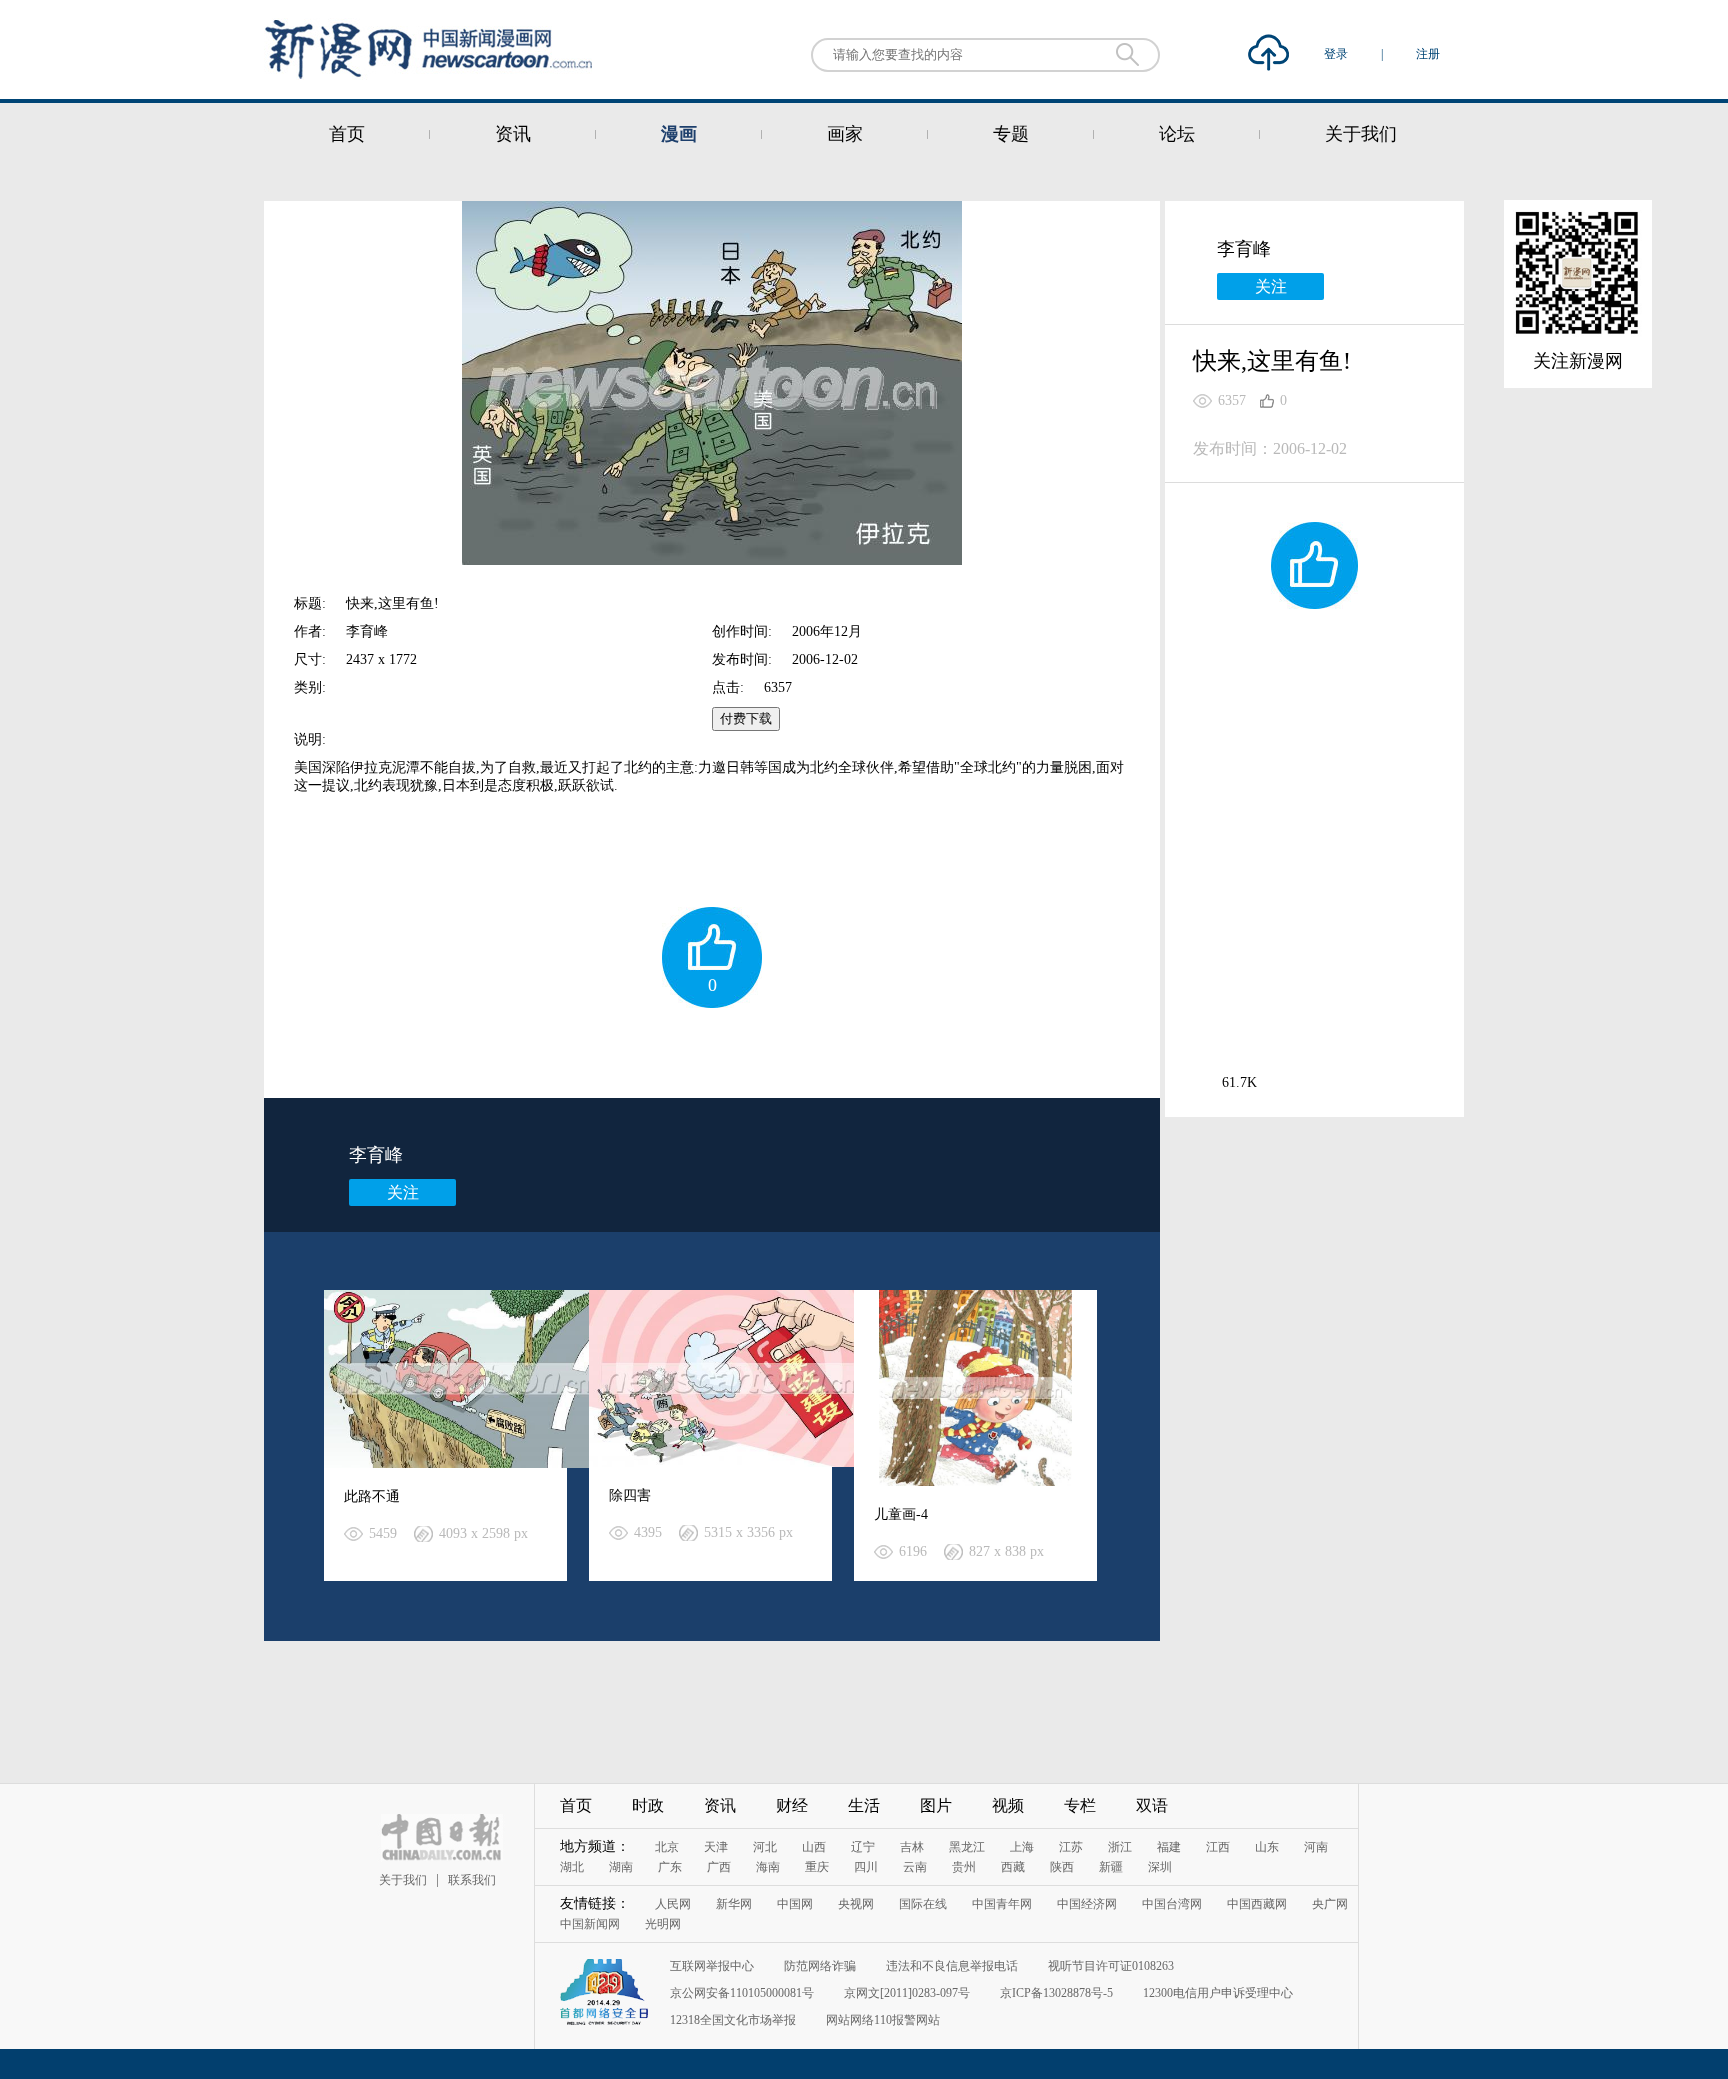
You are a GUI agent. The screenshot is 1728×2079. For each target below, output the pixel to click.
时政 (648, 1805)
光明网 (663, 1924)
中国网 (795, 1904)
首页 (347, 134)
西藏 (1013, 1867)
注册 (1428, 54)
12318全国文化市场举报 (733, 2020)
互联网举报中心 (712, 1966)
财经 (792, 1805)
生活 (864, 1805)
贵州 (964, 1867)
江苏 (1071, 1847)
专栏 (1080, 1805)
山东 (1267, 1847)
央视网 (856, 1904)
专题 (1011, 134)
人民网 (673, 1904)
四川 (866, 1867)
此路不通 (372, 1496)
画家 (845, 134)
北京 (667, 1847)
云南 (915, 1867)
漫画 (679, 134)
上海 (1022, 1847)
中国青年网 (1002, 1904)
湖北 (572, 1867)
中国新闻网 (590, 1924)
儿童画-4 (901, 1514)
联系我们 (472, 1880)
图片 (936, 1805)
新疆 (1111, 1867)
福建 (1169, 1847)
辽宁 (863, 1847)
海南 (768, 1867)
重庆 (817, 1867)
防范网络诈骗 (820, 1966)
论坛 (1177, 134)
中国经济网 (1087, 1904)
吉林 (912, 1847)
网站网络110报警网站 (883, 2020)
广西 (719, 1867)
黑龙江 (967, 1847)
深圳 (1160, 1867)
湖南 (621, 1867)
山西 (814, 1847)
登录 (1337, 54)
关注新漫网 (1578, 361)
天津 (716, 1847)
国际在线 (923, 1904)
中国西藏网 (1257, 1904)
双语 (1152, 1805)
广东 (670, 1867)
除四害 (630, 1495)
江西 (1218, 1847)
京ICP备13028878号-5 (1056, 1993)
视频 (1008, 1805)
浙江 (1120, 1847)
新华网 (734, 1904)
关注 (403, 1192)
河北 (765, 1847)
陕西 (1062, 1867)
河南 (1316, 1847)
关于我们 (1361, 134)
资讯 (513, 134)
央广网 (1330, 1904)
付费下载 (746, 718)
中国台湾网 (1172, 1904)
